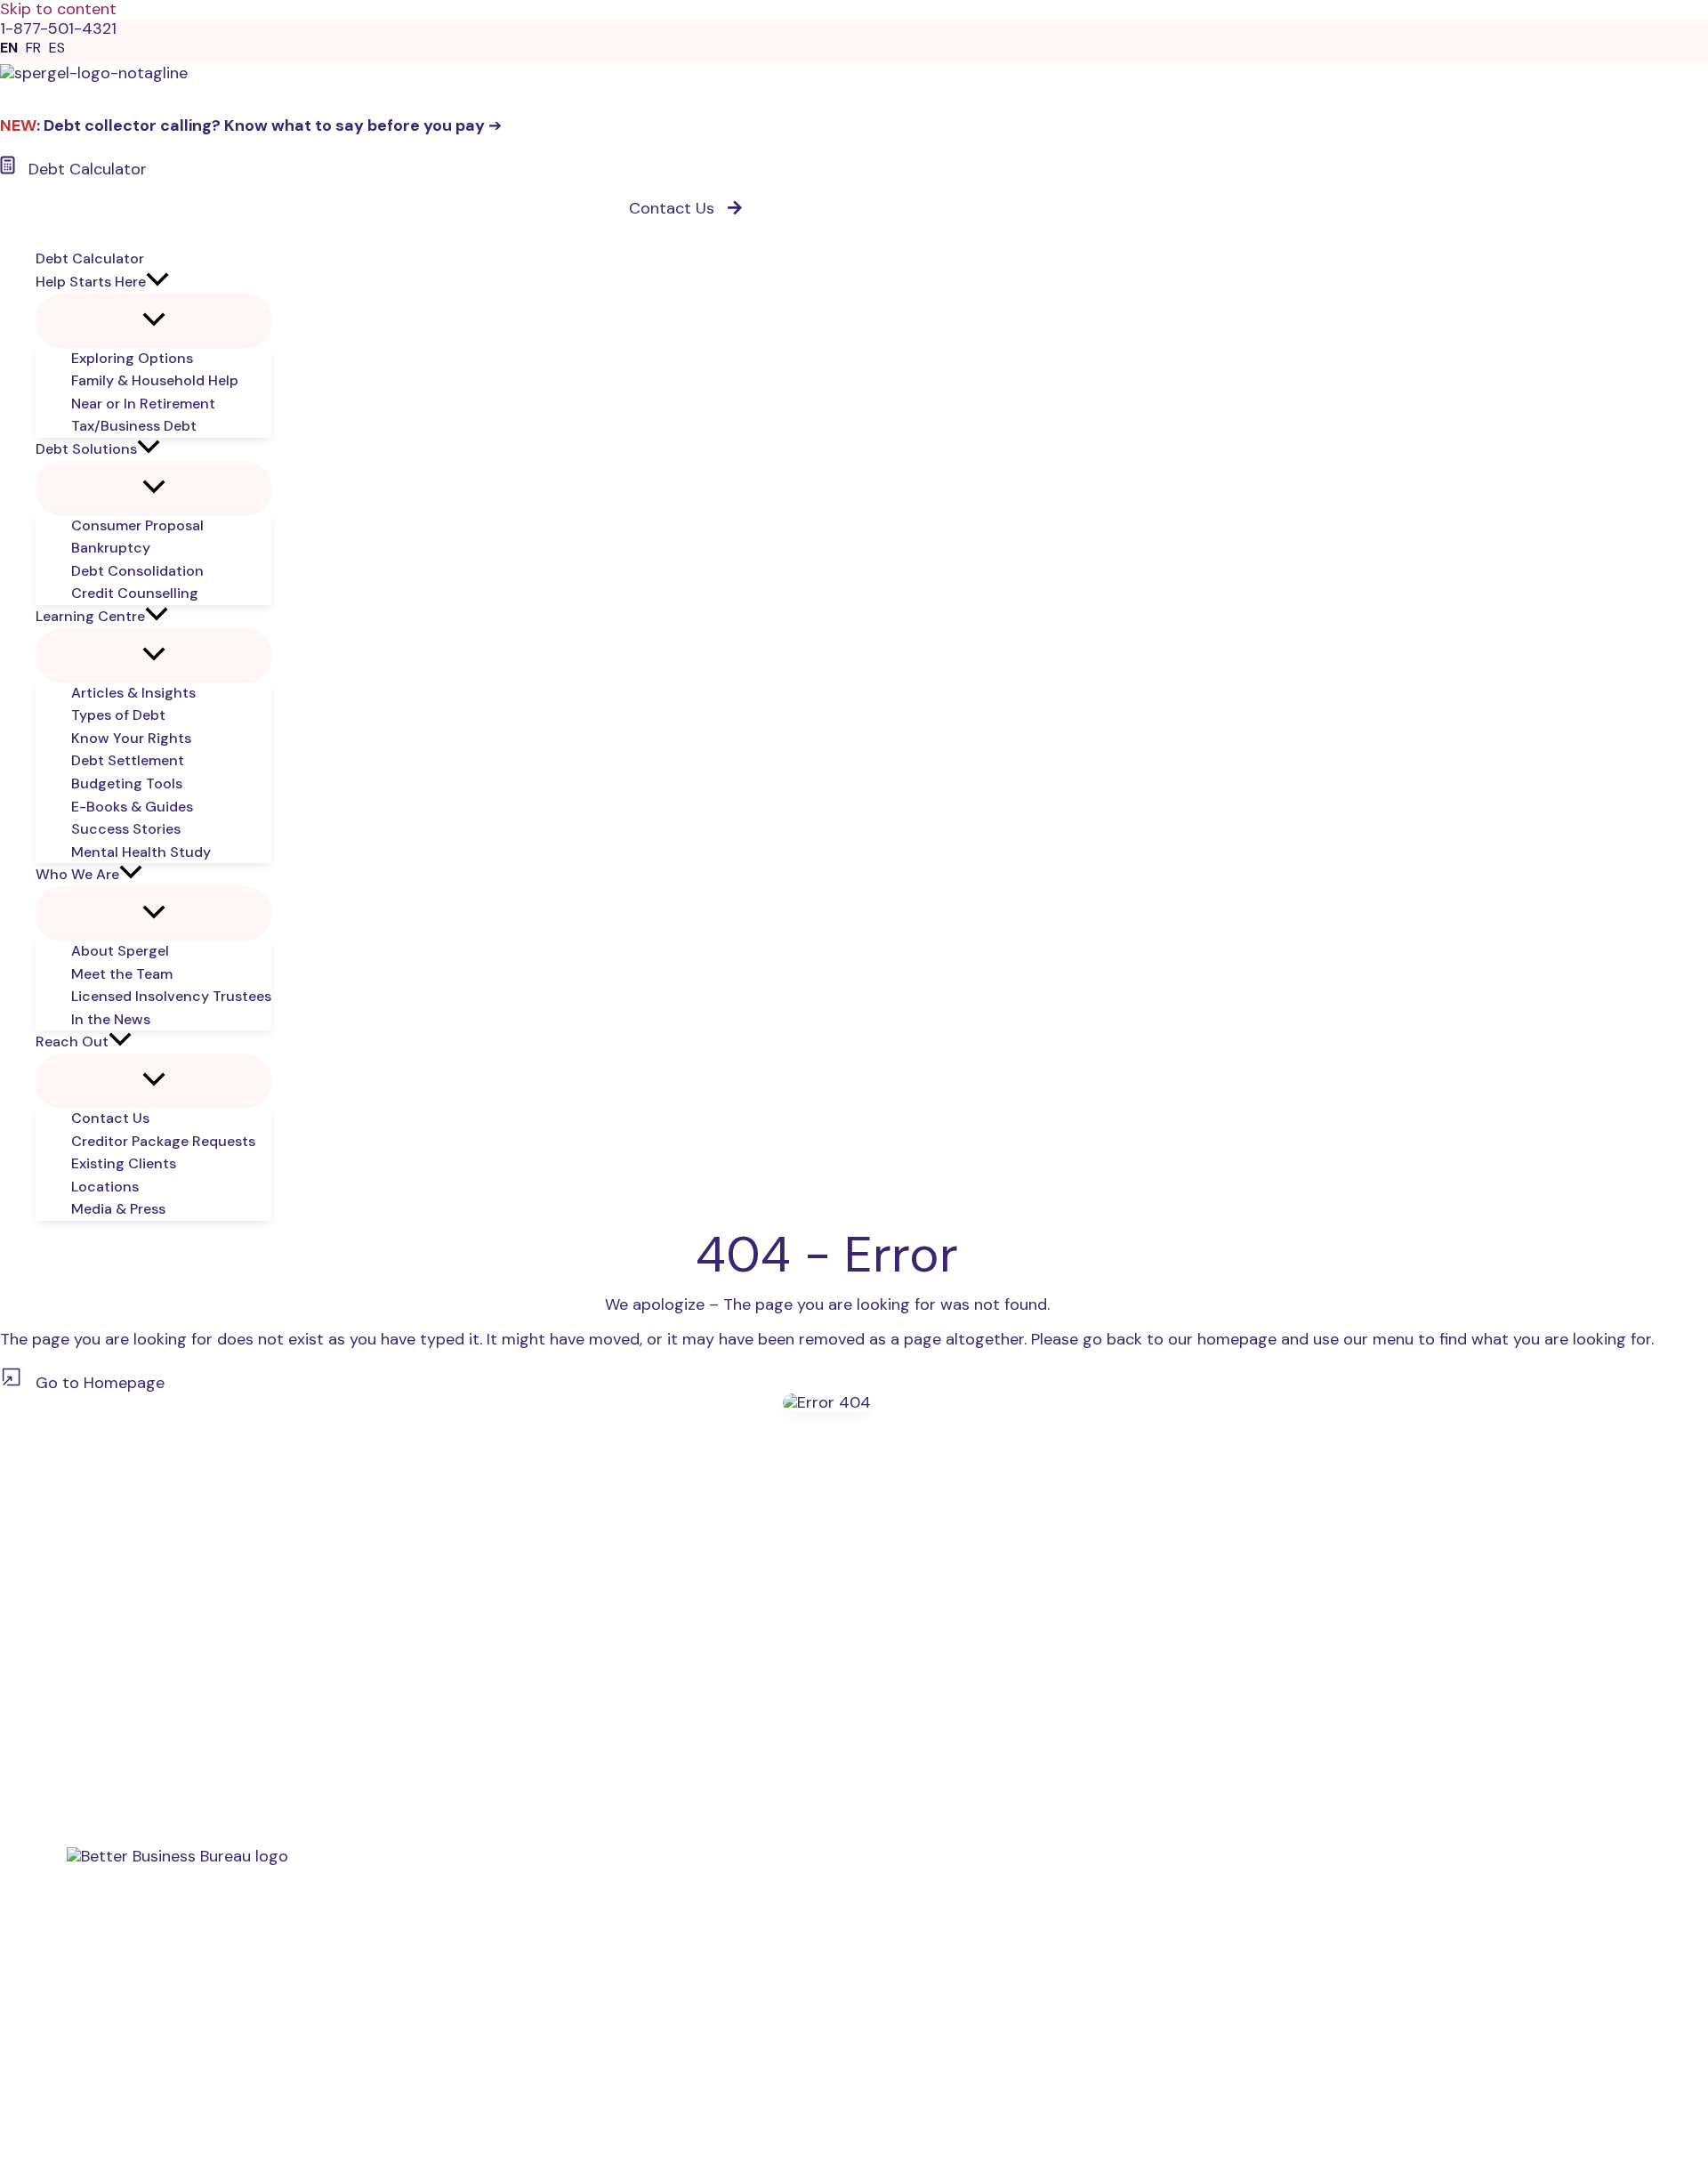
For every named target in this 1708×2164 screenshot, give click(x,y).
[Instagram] (1586, 1823)
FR (33, 48)
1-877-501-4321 (89, 1730)
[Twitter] (1547, 1823)
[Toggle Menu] (153, 320)
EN (9, 48)
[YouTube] (1471, 1823)
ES (57, 48)
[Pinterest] (1662, 1823)
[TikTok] (1624, 1823)
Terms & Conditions (148, 2039)
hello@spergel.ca (94, 1800)
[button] (157, 282)
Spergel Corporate (145, 2020)
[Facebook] (1509, 1823)
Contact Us (109, 2001)
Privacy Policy (125, 2058)
